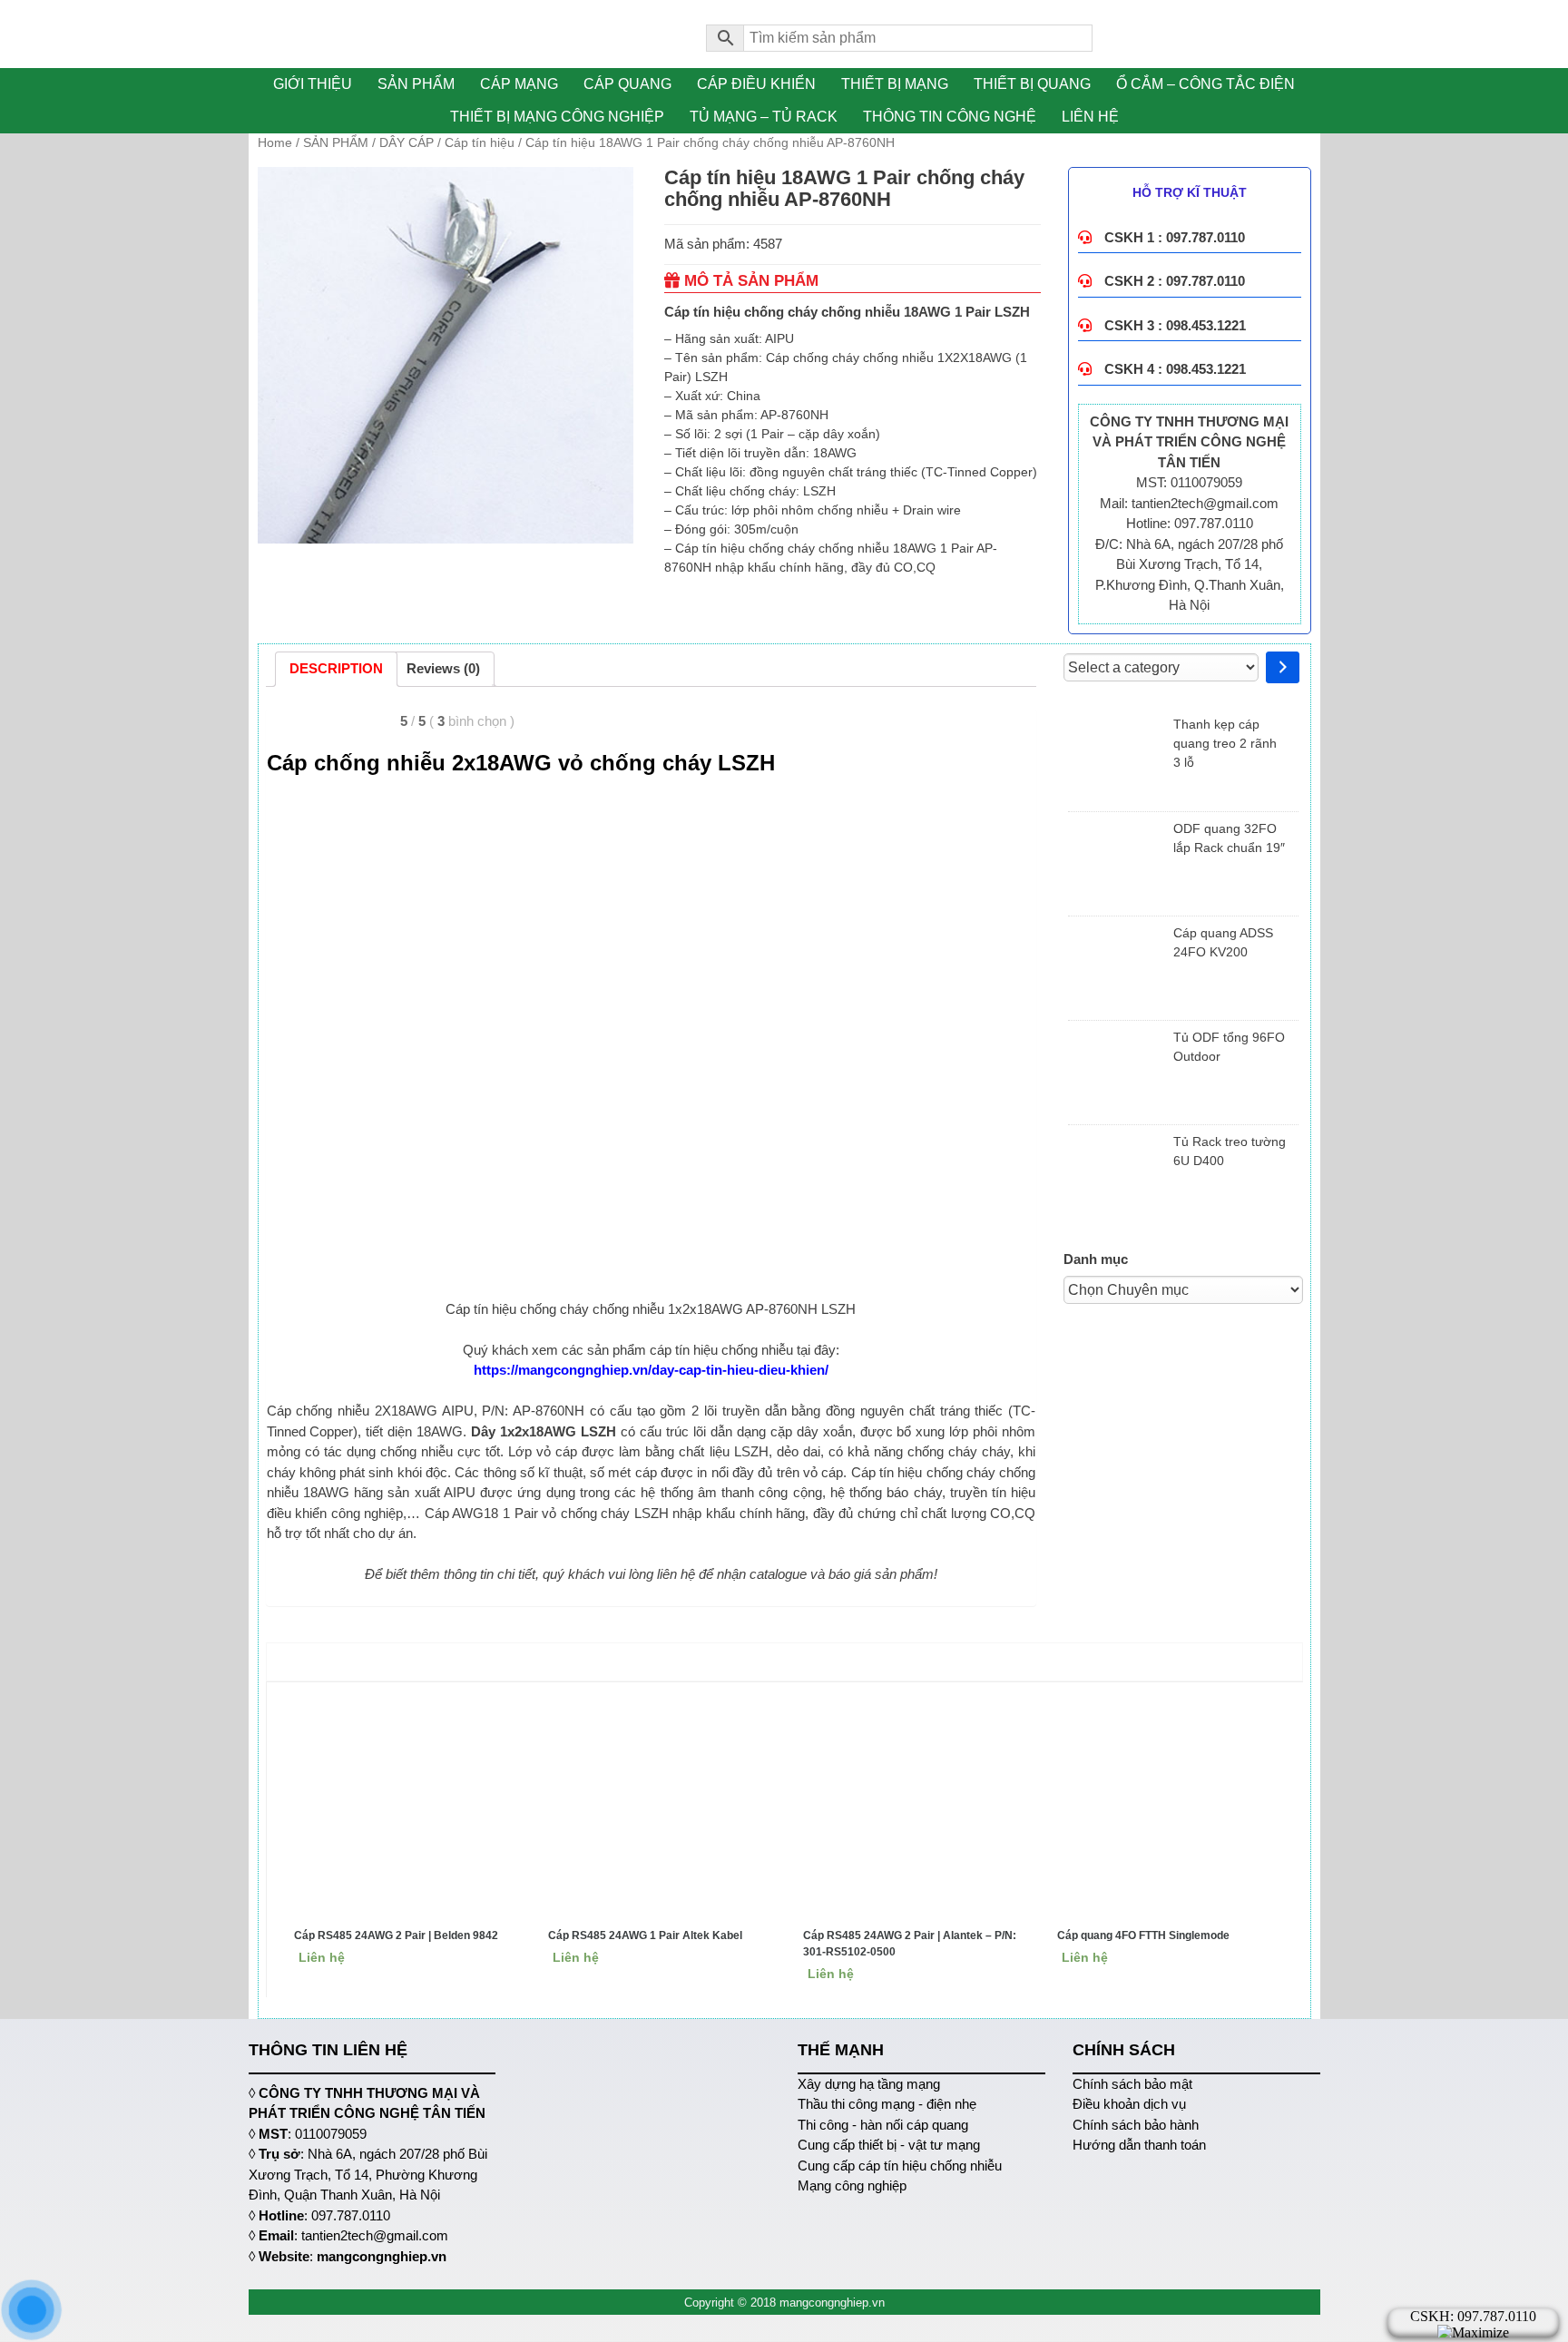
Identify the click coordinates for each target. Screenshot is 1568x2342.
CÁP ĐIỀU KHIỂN (756, 84)
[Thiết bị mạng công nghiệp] (464, 34)
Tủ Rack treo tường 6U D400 (1230, 1151)
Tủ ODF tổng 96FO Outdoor (1229, 1047)
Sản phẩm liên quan (789, 1661)
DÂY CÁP (407, 142)
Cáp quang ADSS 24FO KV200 (1223, 942)
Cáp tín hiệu (480, 142)
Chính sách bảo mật (1132, 2084)
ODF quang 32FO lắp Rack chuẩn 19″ (1229, 838)
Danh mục (1096, 1259)
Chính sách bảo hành (1136, 2125)
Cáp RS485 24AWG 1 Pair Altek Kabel (645, 1935)
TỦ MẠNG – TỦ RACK (764, 117)
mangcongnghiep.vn (382, 2256)
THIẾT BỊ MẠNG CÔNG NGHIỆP (557, 117)
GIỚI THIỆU (313, 84)
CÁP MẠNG (519, 84)
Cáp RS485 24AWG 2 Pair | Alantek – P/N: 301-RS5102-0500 (910, 1944)
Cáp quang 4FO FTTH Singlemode (1143, 1935)
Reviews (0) (443, 668)
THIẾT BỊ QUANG (1032, 84)
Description (336, 668)
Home (275, 142)
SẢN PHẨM (416, 84)
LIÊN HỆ (1090, 117)
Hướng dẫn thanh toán (1139, 2145)
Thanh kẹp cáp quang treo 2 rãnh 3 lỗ (1225, 743)
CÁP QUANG (627, 84)
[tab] (336, 670)
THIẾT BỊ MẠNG (895, 84)
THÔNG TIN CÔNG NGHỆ (950, 117)
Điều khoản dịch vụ (1129, 2104)
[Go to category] (1283, 667)
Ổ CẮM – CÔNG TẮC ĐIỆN (1205, 84)
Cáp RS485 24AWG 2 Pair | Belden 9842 (396, 1935)
